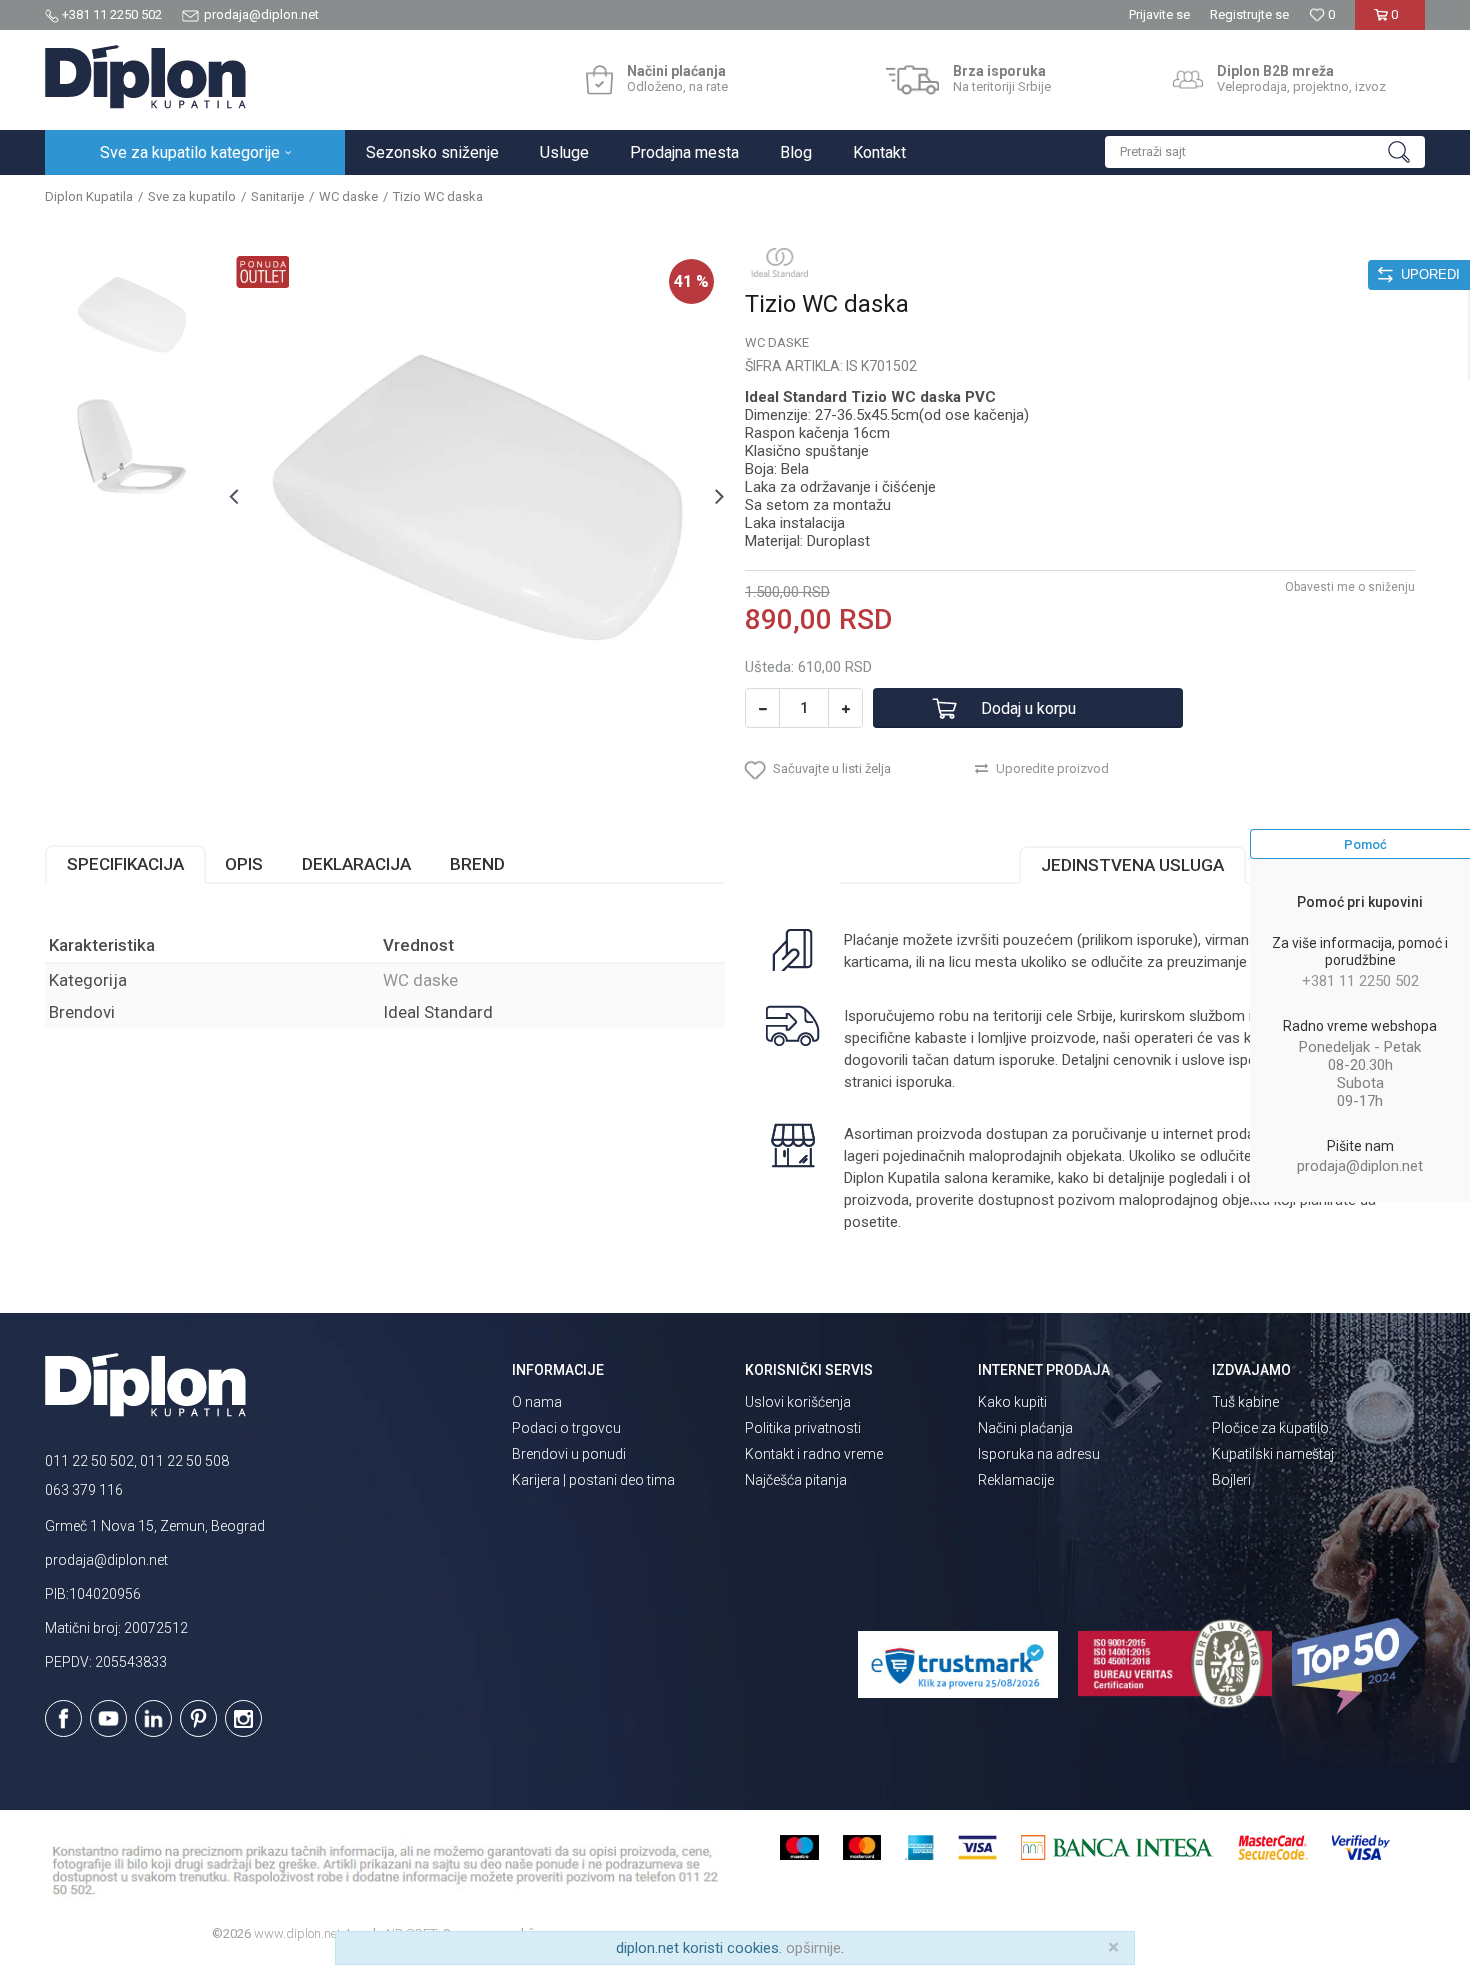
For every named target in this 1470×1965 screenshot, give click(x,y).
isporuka (924, 1082)
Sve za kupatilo (192, 196)
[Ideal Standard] (780, 262)
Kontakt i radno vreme (814, 1454)
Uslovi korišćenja (798, 1402)
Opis (244, 864)
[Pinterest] (198, 1718)
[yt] (108, 1718)
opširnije (813, 1948)
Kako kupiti (1012, 1402)
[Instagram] (243, 1718)
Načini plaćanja (1025, 1428)
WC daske (348, 196)
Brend (477, 864)
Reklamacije (1016, 1480)
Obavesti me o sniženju (1350, 587)
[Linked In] (153, 1718)
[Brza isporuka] (912, 80)
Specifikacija (125, 864)
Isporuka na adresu (1039, 1454)
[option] (131, 314)
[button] (1265, 152)
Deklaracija (356, 864)
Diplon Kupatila (89, 196)
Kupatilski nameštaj (1273, 1454)
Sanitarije (277, 196)
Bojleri (1231, 1480)
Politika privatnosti (803, 1428)
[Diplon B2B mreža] (1188, 80)
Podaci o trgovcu (566, 1428)
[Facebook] (63, 1718)
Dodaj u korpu (1028, 708)
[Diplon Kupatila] (145, 77)
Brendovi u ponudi (569, 1454)
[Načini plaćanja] (599, 80)
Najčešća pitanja (796, 1480)
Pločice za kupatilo (1270, 1428)
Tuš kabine (1245, 1402)
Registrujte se (1249, 14)
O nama (537, 1402)
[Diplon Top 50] (1358, 1666)
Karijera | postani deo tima (593, 1480)
